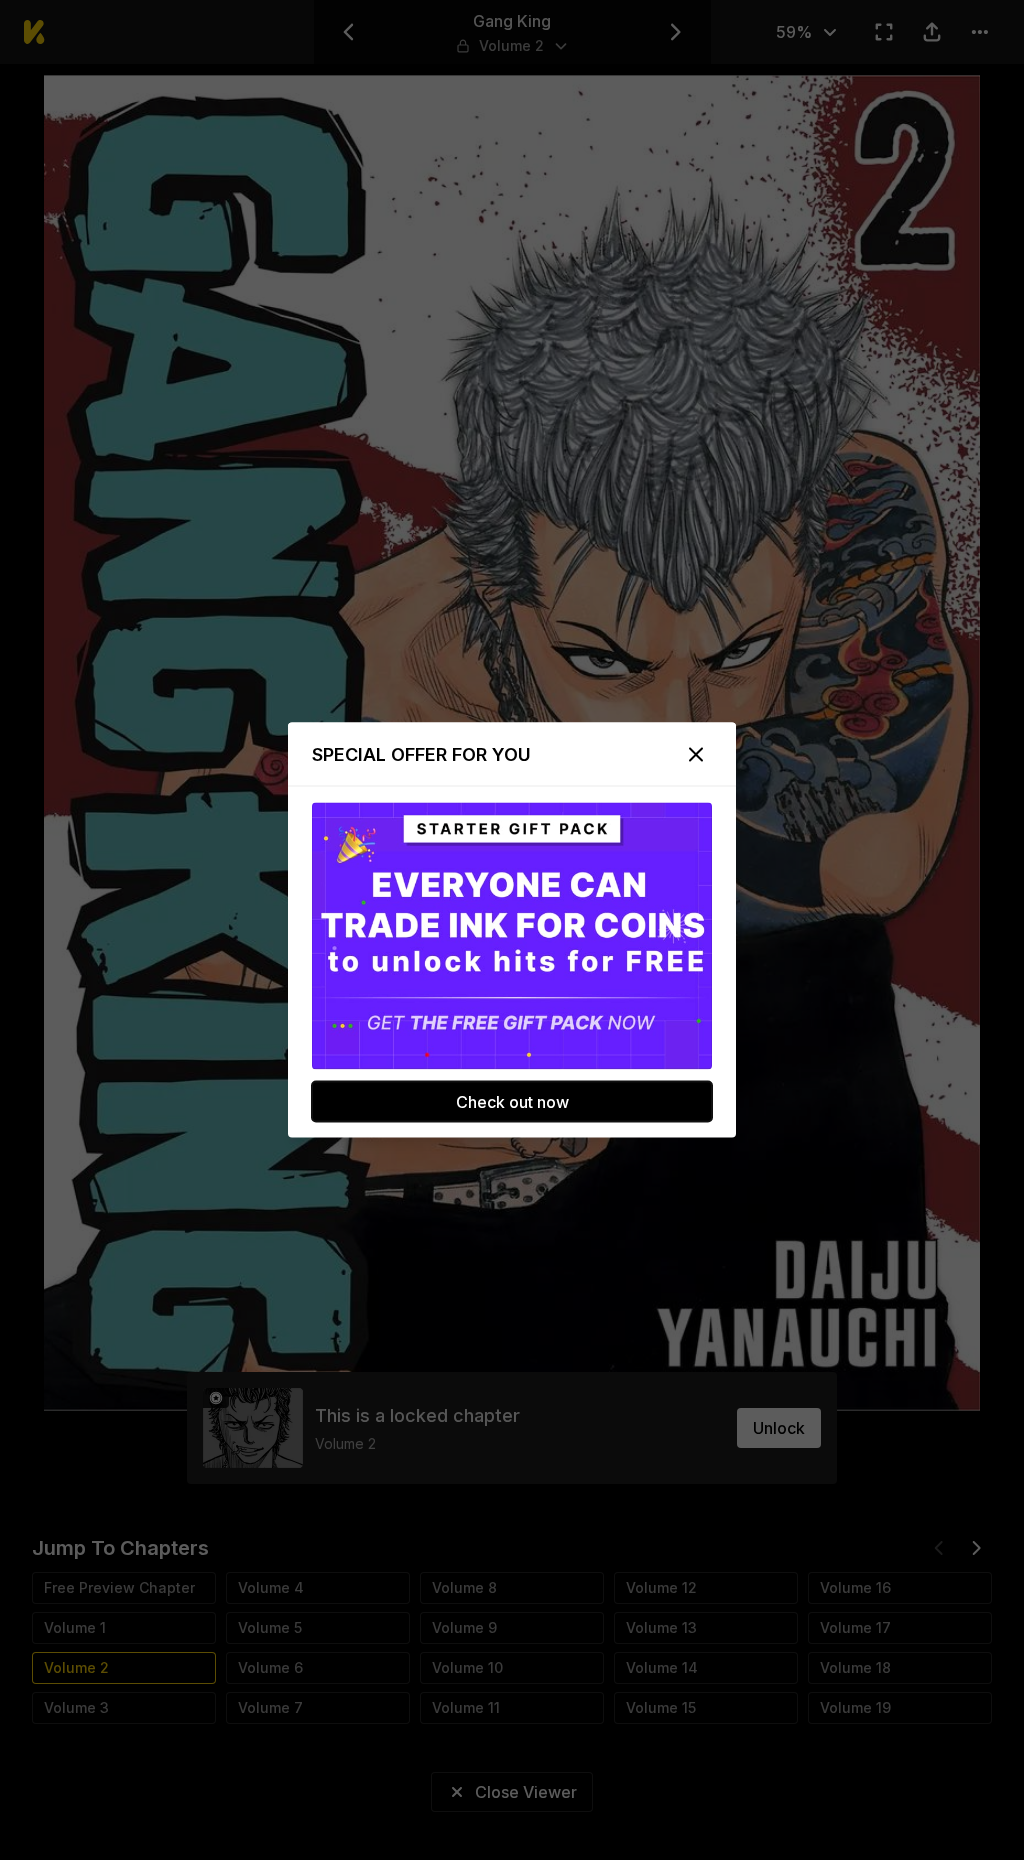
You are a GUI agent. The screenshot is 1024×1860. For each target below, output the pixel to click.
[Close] (696, 755)
